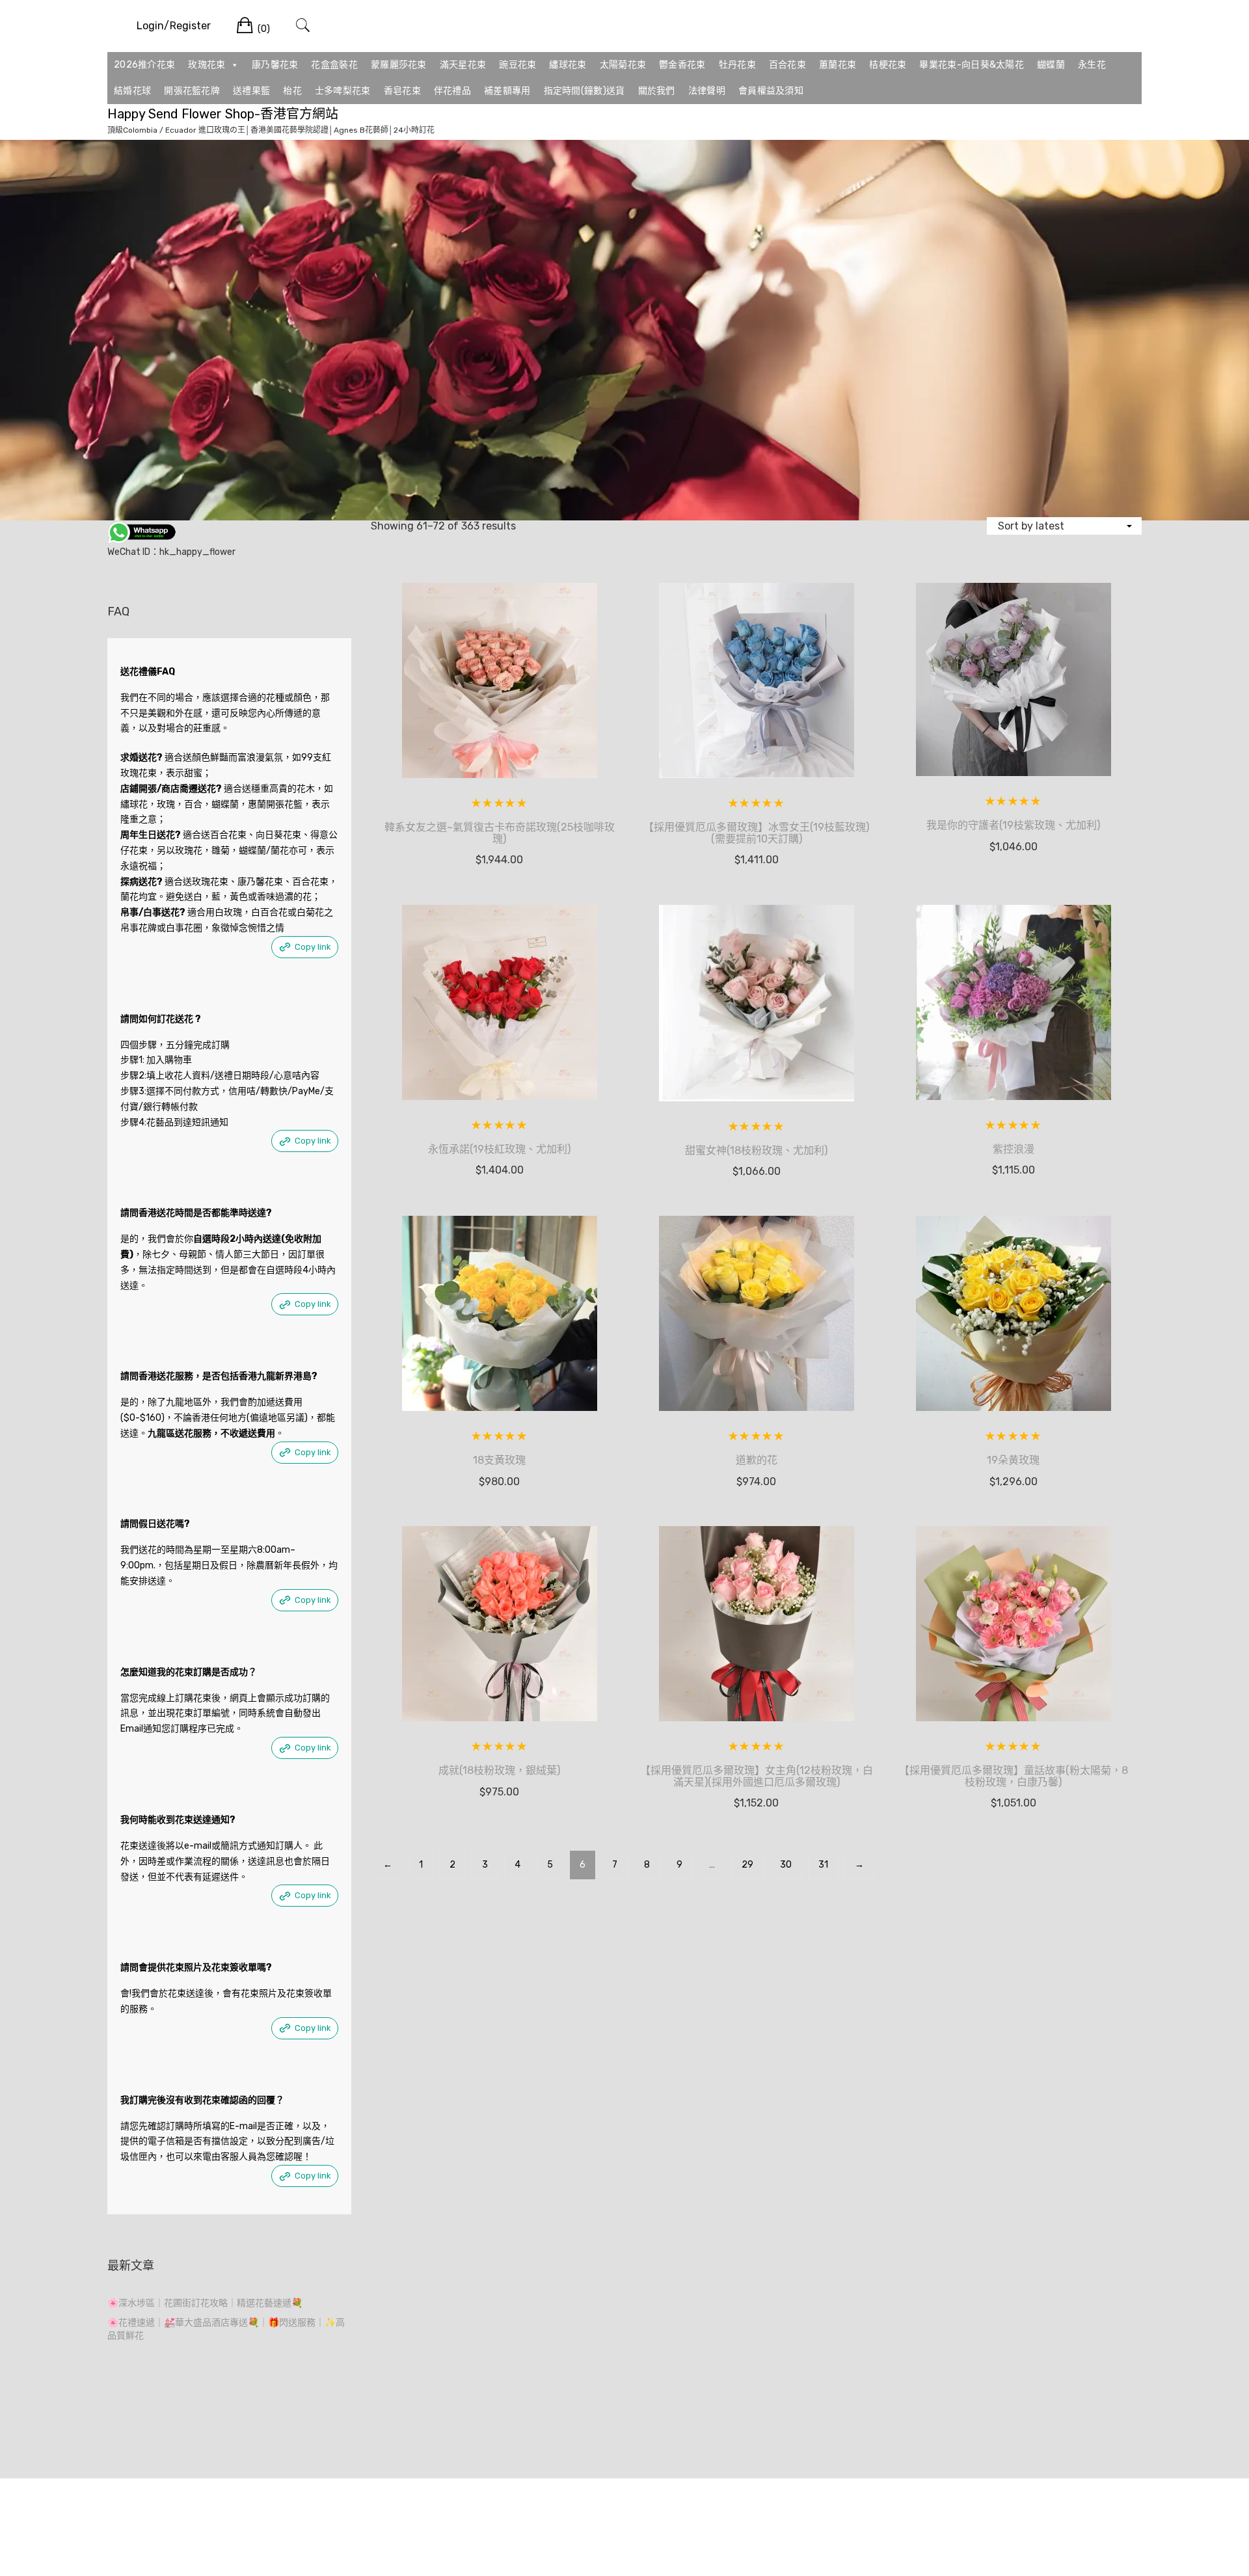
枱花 (292, 91)
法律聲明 (707, 91)
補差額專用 (507, 91)
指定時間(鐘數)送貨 (584, 91)
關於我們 (657, 91)
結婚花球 (132, 91)
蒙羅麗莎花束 (399, 65)
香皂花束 (402, 91)
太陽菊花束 (623, 65)
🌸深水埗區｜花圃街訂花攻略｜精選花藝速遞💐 (205, 2303)
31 (823, 1865)
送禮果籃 (251, 91)
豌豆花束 (517, 65)
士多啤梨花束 (343, 91)
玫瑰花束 (207, 65)
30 (786, 1865)
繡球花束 (568, 65)
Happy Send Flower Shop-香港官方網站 (223, 114)
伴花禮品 (452, 91)
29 (747, 1865)
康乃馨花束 (275, 65)
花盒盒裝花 (334, 65)
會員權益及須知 (771, 91)
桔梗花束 (888, 65)
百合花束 (787, 65)
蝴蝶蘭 (1051, 65)
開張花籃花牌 (192, 91)
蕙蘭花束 (838, 65)
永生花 (1092, 65)
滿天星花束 (463, 65)
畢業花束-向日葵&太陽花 (972, 65)
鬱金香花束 (682, 65)
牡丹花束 (737, 65)
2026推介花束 (144, 65)
